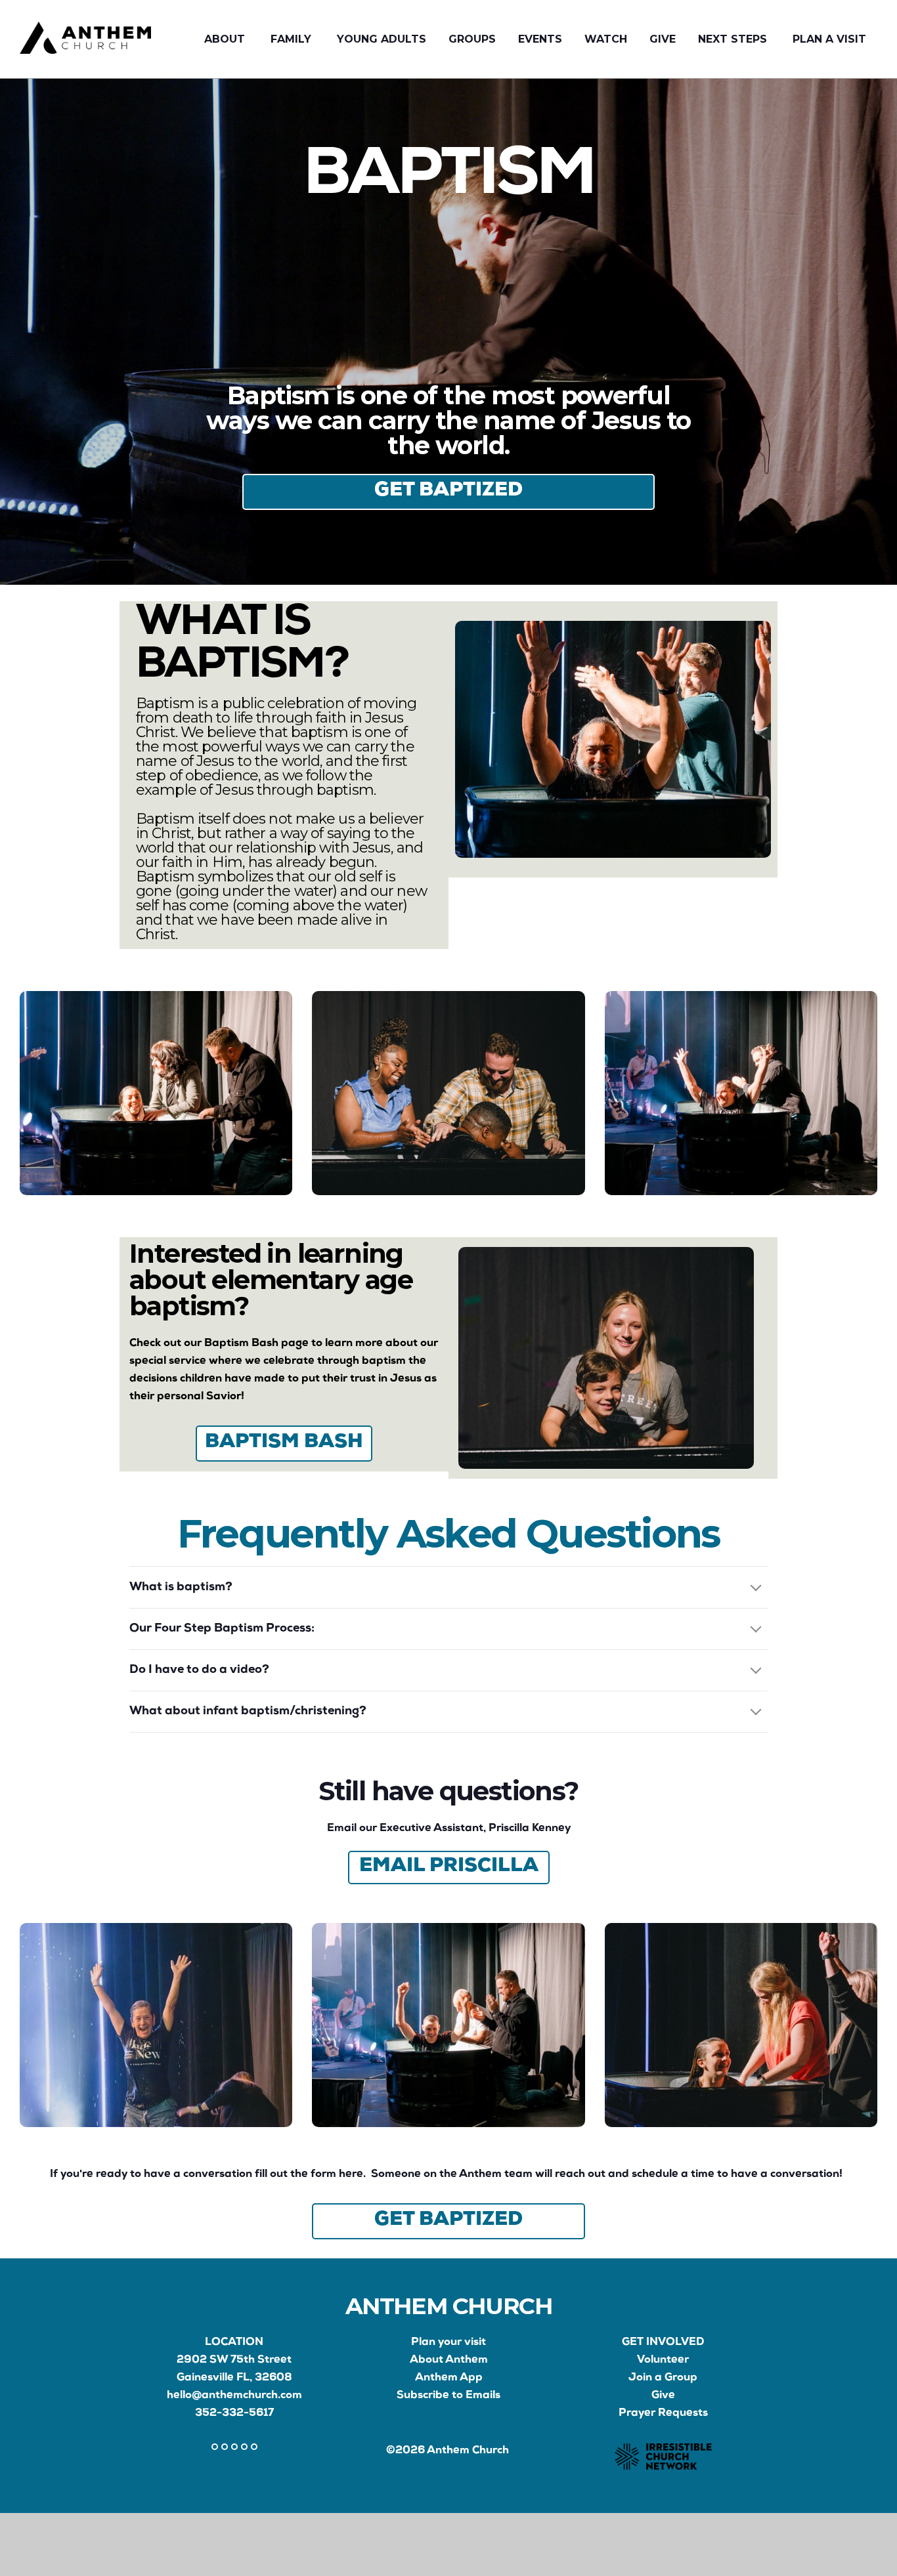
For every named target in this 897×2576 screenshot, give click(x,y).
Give (663, 39)
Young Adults (382, 39)
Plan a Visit (829, 39)
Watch (606, 39)
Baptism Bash (284, 1443)
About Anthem (449, 2360)
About (226, 39)
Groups (472, 39)
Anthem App (449, 2378)
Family (293, 39)
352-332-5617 (234, 2414)
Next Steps (734, 39)
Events (540, 39)
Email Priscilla (449, 1867)
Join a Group (663, 2378)
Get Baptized (448, 492)
